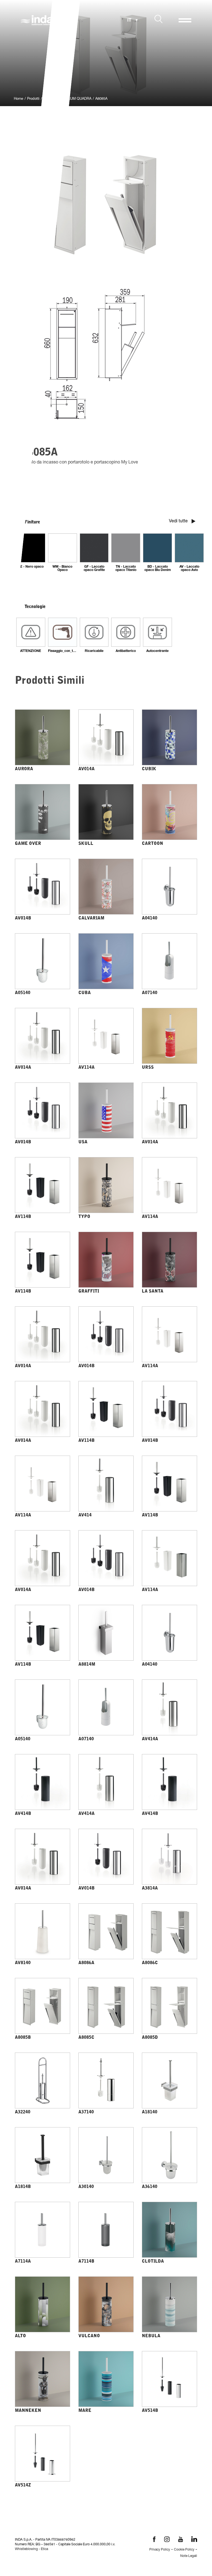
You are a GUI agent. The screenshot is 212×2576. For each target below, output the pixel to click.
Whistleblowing (26, 2549)
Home (18, 99)
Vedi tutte (179, 522)
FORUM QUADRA (77, 99)
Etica (44, 2549)
